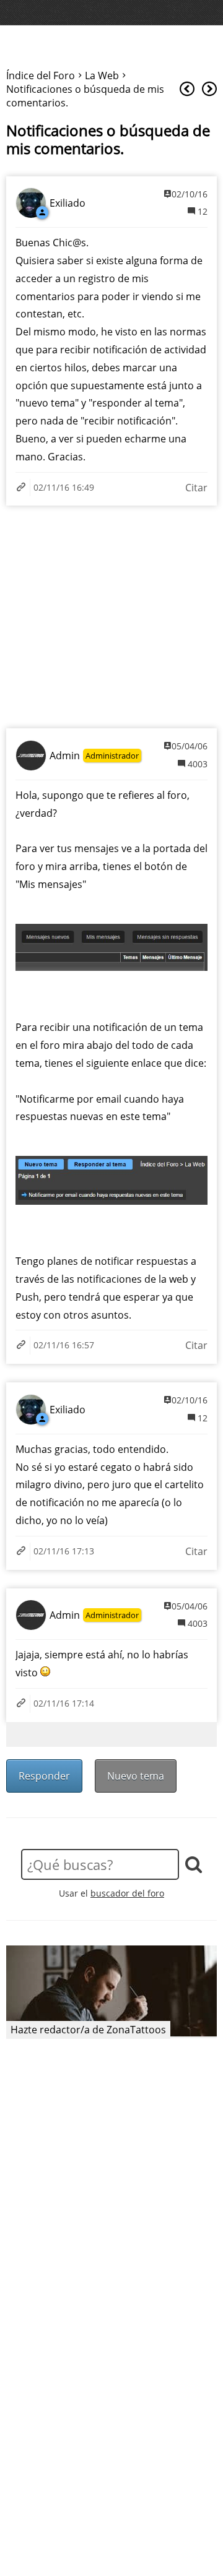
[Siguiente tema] (209, 89)
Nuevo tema (136, 1776)
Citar (196, 488)
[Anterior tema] (187, 89)
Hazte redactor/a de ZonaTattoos (88, 2030)
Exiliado (68, 203)
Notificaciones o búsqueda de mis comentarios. (108, 140)
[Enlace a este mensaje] (23, 488)
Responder (44, 1776)
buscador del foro (127, 1893)
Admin (65, 756)
